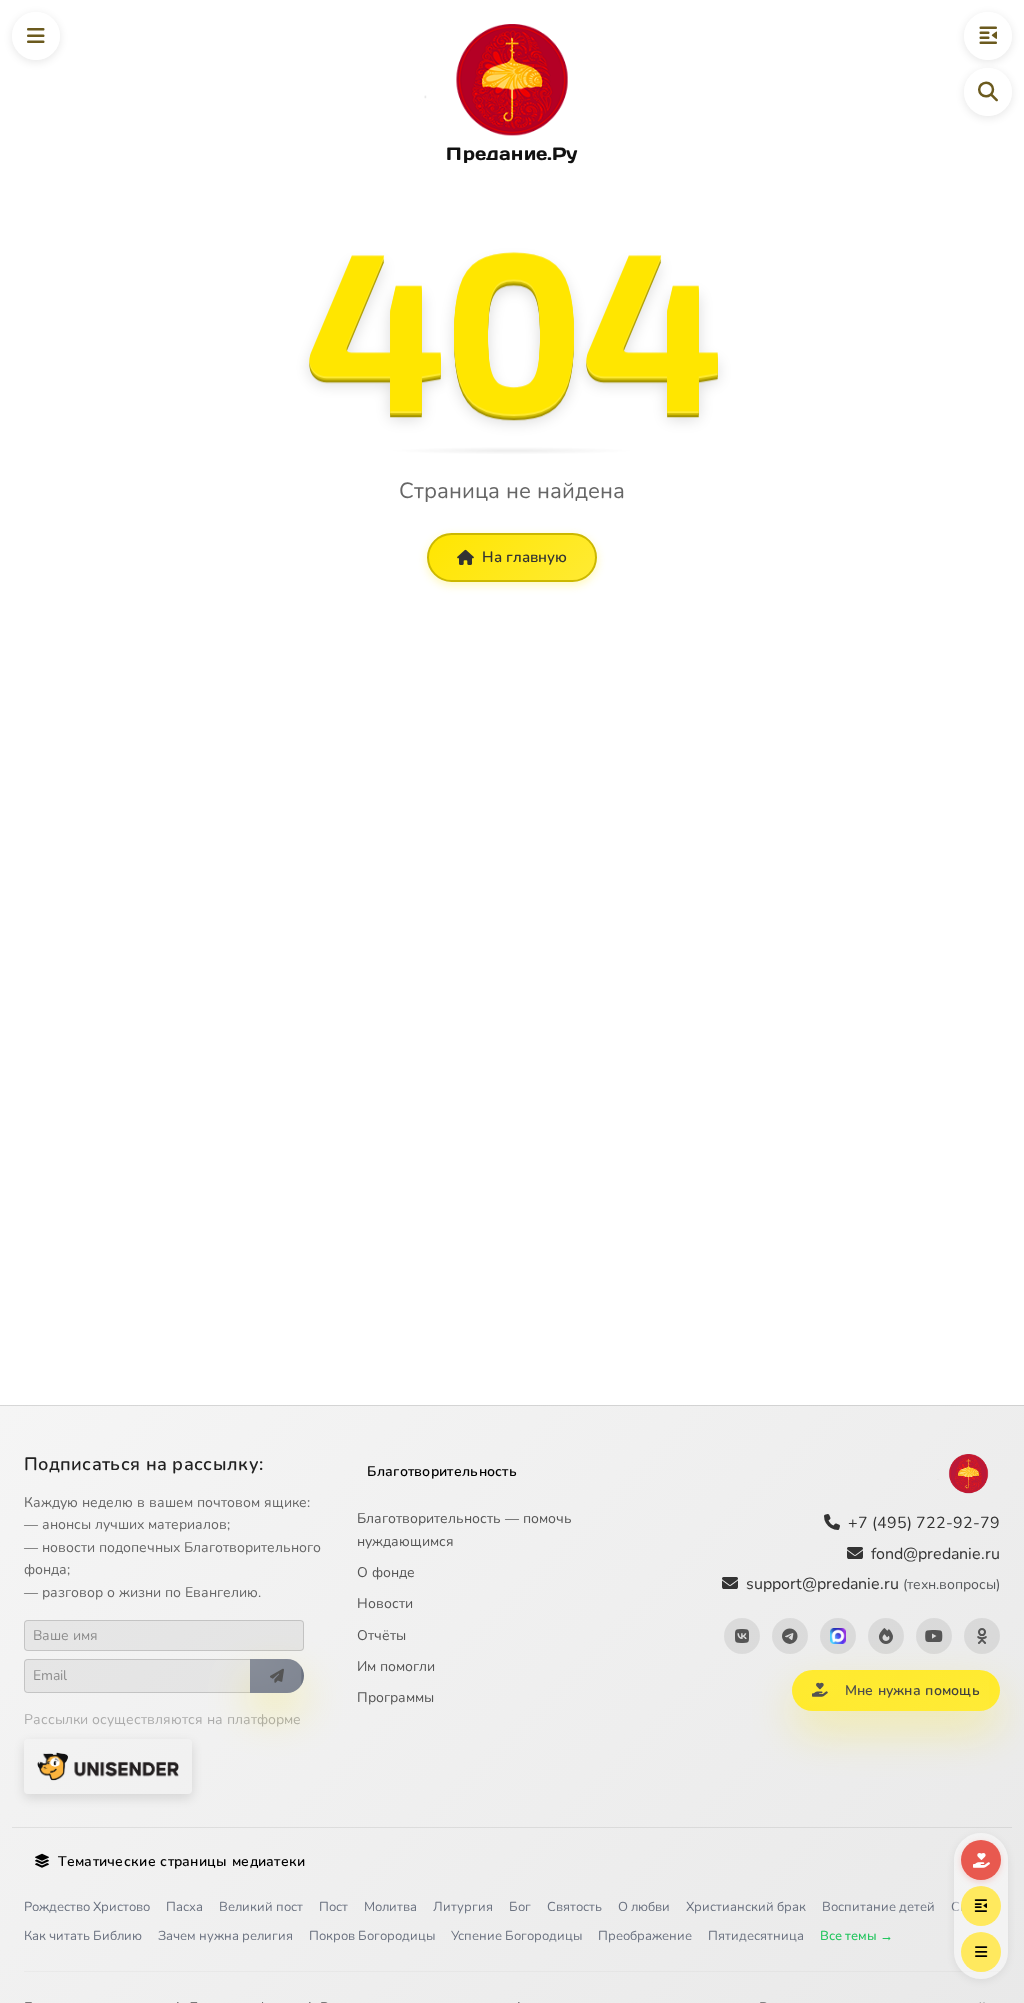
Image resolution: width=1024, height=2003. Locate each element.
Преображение (645, 1936)
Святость (574, 1907)
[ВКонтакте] (742, 1636)
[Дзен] (886, 1636)
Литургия (463, 1907)
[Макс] (838, 1636)
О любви (644, 1907)
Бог (520, 1907)
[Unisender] (108, 1766)
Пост (333, 1907)
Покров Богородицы (372, 1936)
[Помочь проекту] (981, 1860)
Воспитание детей (878, 1907)
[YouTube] (934, 1636)
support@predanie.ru (873, 1584)
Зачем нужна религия (225, 1936)
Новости (385, 1603)
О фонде (386, 1572)
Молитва (390, 1907)
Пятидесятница (756, 1936)
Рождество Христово (87, 1907)
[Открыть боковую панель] (988, 36)
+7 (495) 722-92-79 (924, 1523)
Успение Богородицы (516, 1936)
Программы (395, 1697)
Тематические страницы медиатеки (181, 1861)
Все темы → (856, 1936)
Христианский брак (746, 1907)
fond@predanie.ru (935, 1554)
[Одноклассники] (982, 1636)
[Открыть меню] (36, 36)
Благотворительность (442, 1471)
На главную (524, 557)
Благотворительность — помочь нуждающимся (464, 1530)
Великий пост (261, 1907)
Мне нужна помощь (912, 1690)
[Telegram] (790, 1636)
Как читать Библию (83, 1936)
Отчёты (381, 1635)
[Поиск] (988, 92)
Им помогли (396, 1666)
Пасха (184, 1907)
